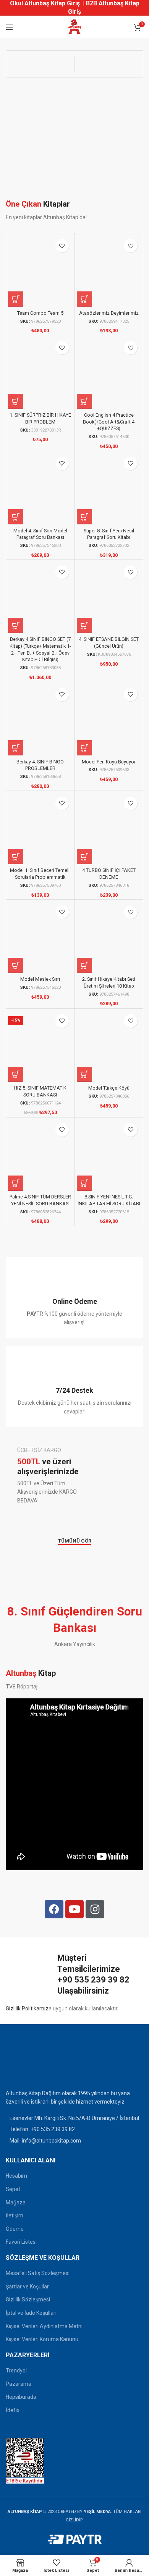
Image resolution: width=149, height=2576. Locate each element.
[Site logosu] (74, 27)
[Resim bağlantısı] (25, 2062)
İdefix (13, 2410)
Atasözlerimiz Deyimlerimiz (109, 313)
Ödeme (15, 2229)
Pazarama (19, 2384)
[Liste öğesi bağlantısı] (74, 2129)
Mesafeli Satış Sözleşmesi (38, 2273)
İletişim (15, 2215)
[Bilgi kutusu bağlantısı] (74, 1298)
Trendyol (16, 2371)
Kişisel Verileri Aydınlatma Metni (44, 2326)
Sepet (13, 2189)
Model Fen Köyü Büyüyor (109, 762)
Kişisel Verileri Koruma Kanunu (42, 2339)
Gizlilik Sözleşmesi (28, 2299)
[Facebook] (54, 1909)
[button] (16, 299)
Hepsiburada (21, 2397)
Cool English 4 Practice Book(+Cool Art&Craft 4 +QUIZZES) (109, 422)
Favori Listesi (21, 2242)
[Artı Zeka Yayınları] (109, 64)
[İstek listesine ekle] (62, 246)
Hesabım (16, 2176)
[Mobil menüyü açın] (10, 27)
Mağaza (16, 2202)
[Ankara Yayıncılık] (40, 64)
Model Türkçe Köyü (109, 1088)
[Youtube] (75, 1909)
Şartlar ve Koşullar (27, 2287)
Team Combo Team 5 (40, 313)
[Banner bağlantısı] (74, 1475)
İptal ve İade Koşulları (31, 2313)
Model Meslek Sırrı (40, 979)
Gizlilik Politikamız (27, 2008)
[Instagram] (95, 1909)
